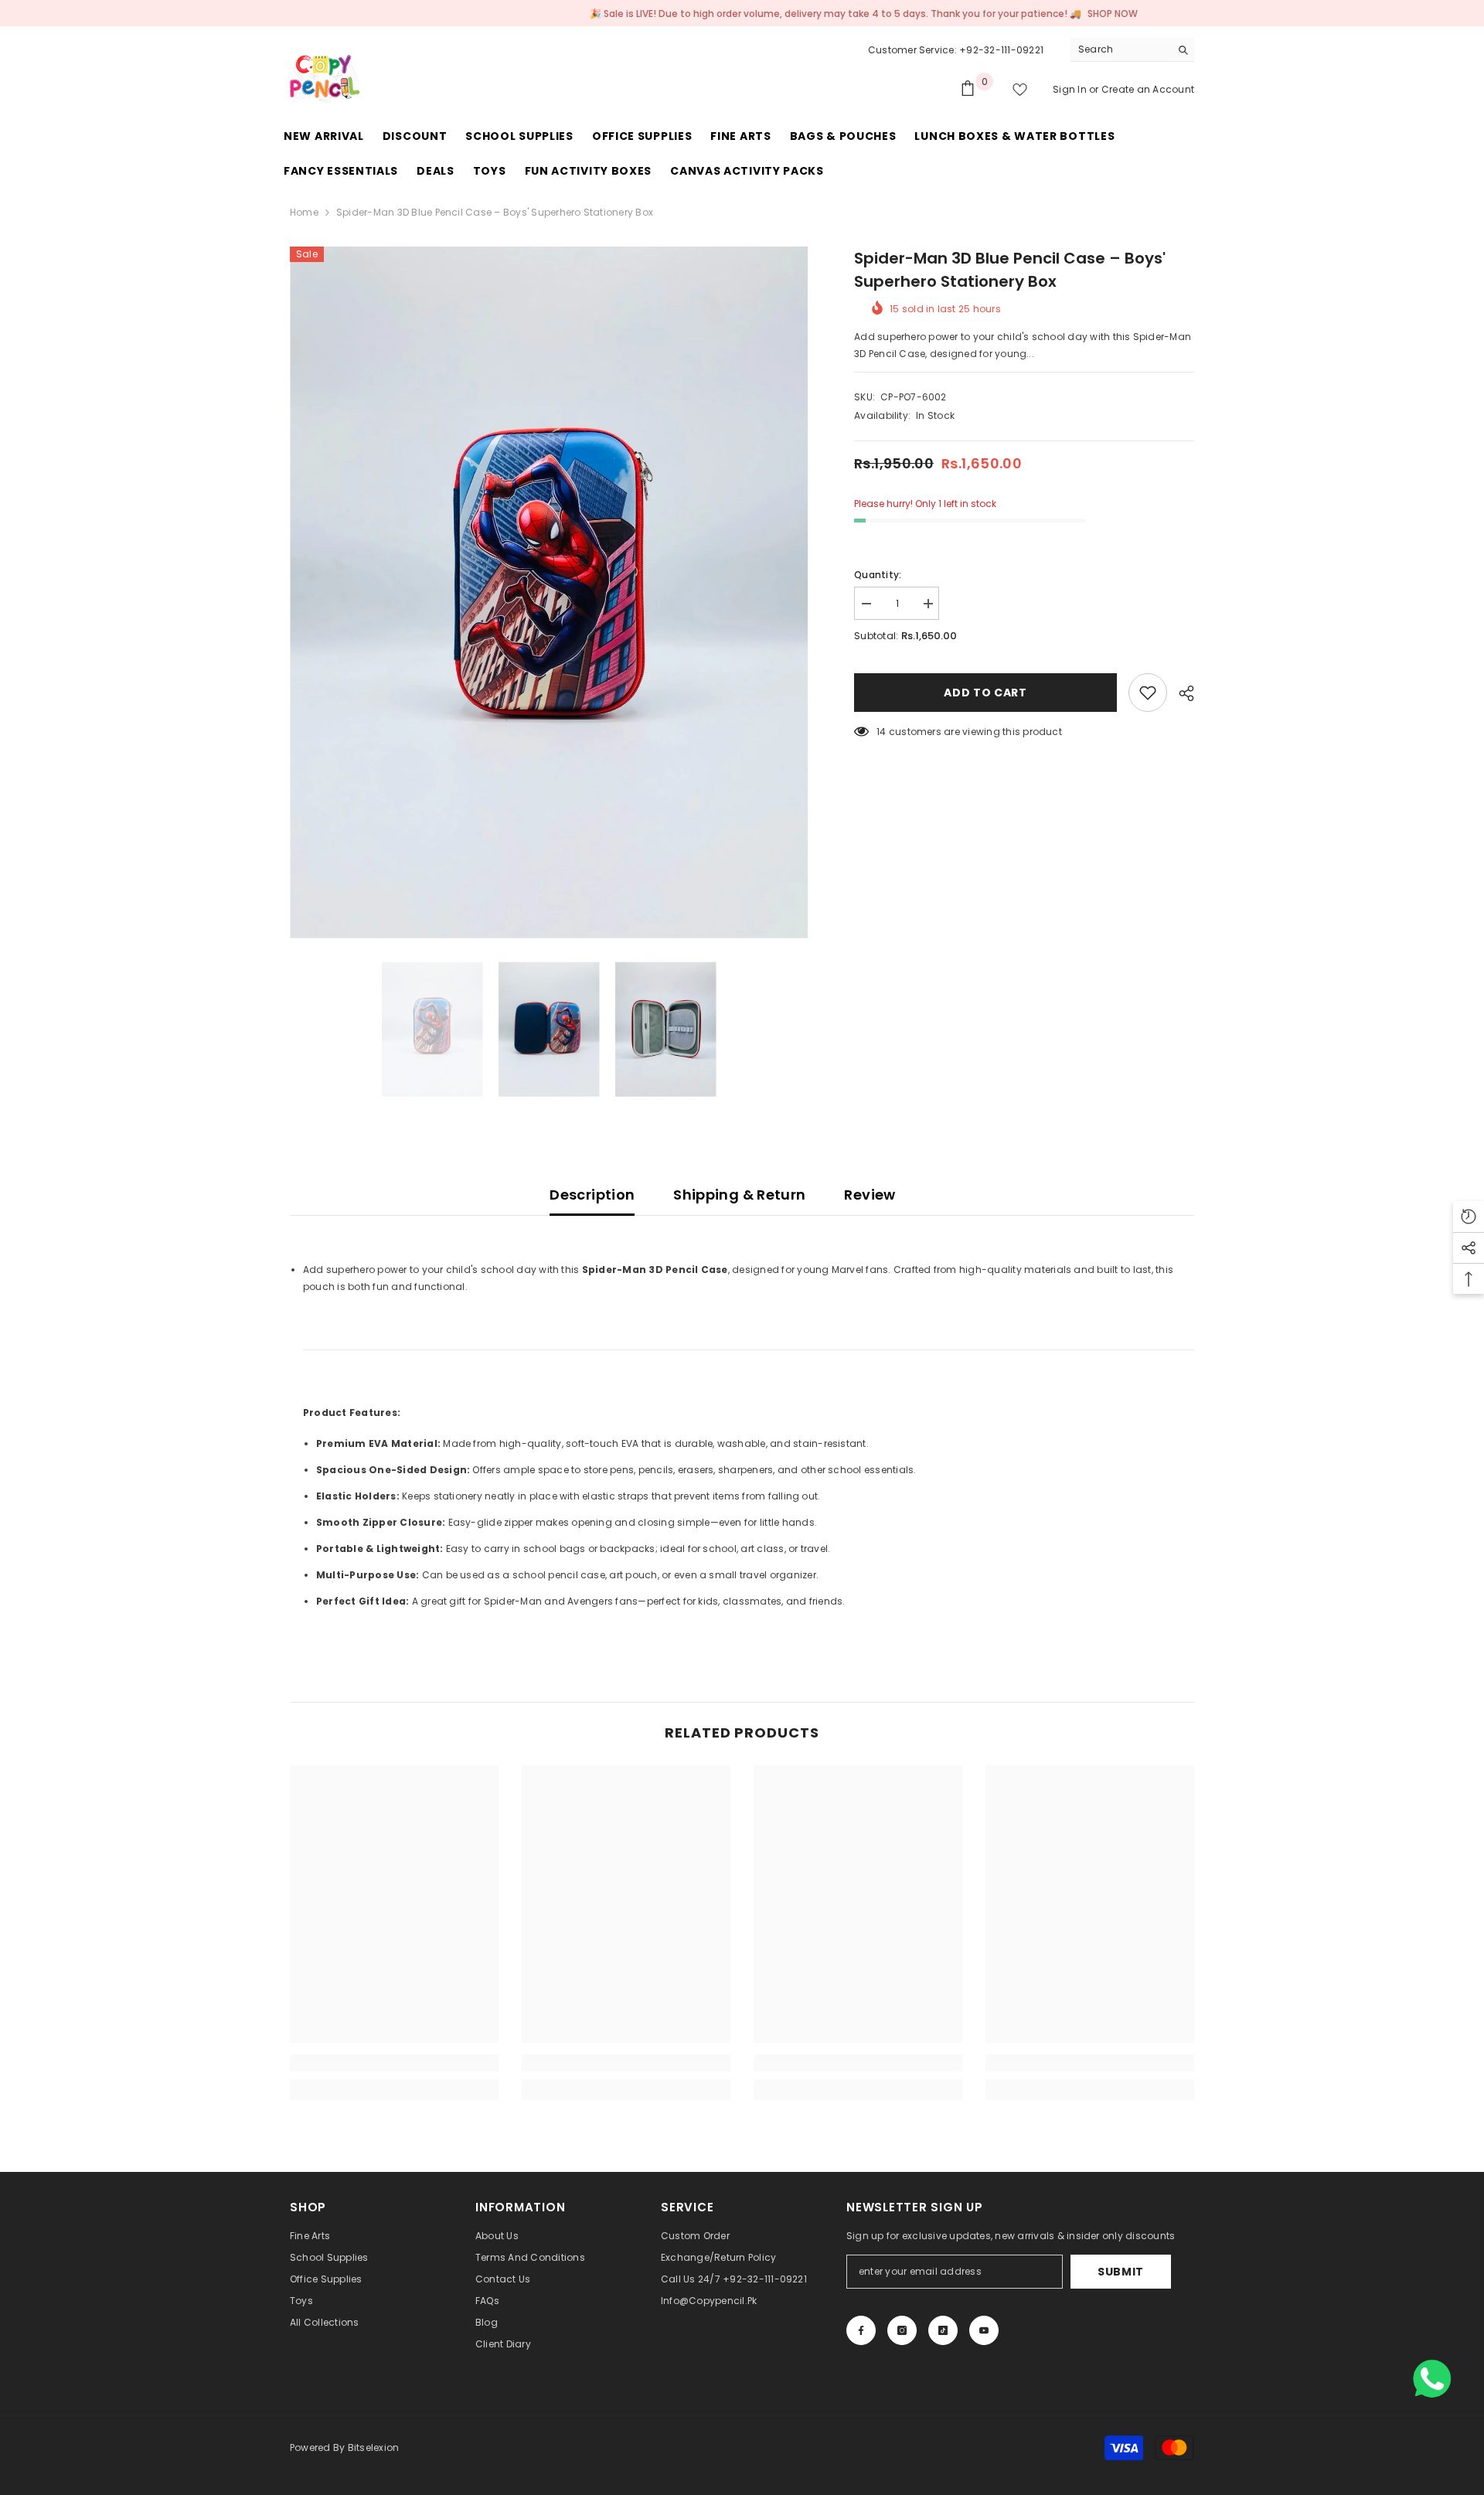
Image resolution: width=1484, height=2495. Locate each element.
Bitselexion (374, 2447)
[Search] (1132, 50)
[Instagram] (902, 2330)
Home (304, 212)
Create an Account (1148, 89)
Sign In (1071, 89)
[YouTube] (984, 2330)
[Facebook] (861, 2330)
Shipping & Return (739, 1195)
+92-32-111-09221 (1001, 50)
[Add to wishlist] (1148, 693)
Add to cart (985, 693)
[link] (394, 2063)
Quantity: (878, 575)
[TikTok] (943, 2330)
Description (592, 1195)
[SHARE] (1181, 693)
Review (870, 1195)
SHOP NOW (1016, 14)
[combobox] (1120, 49)
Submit (1121, 2272)
